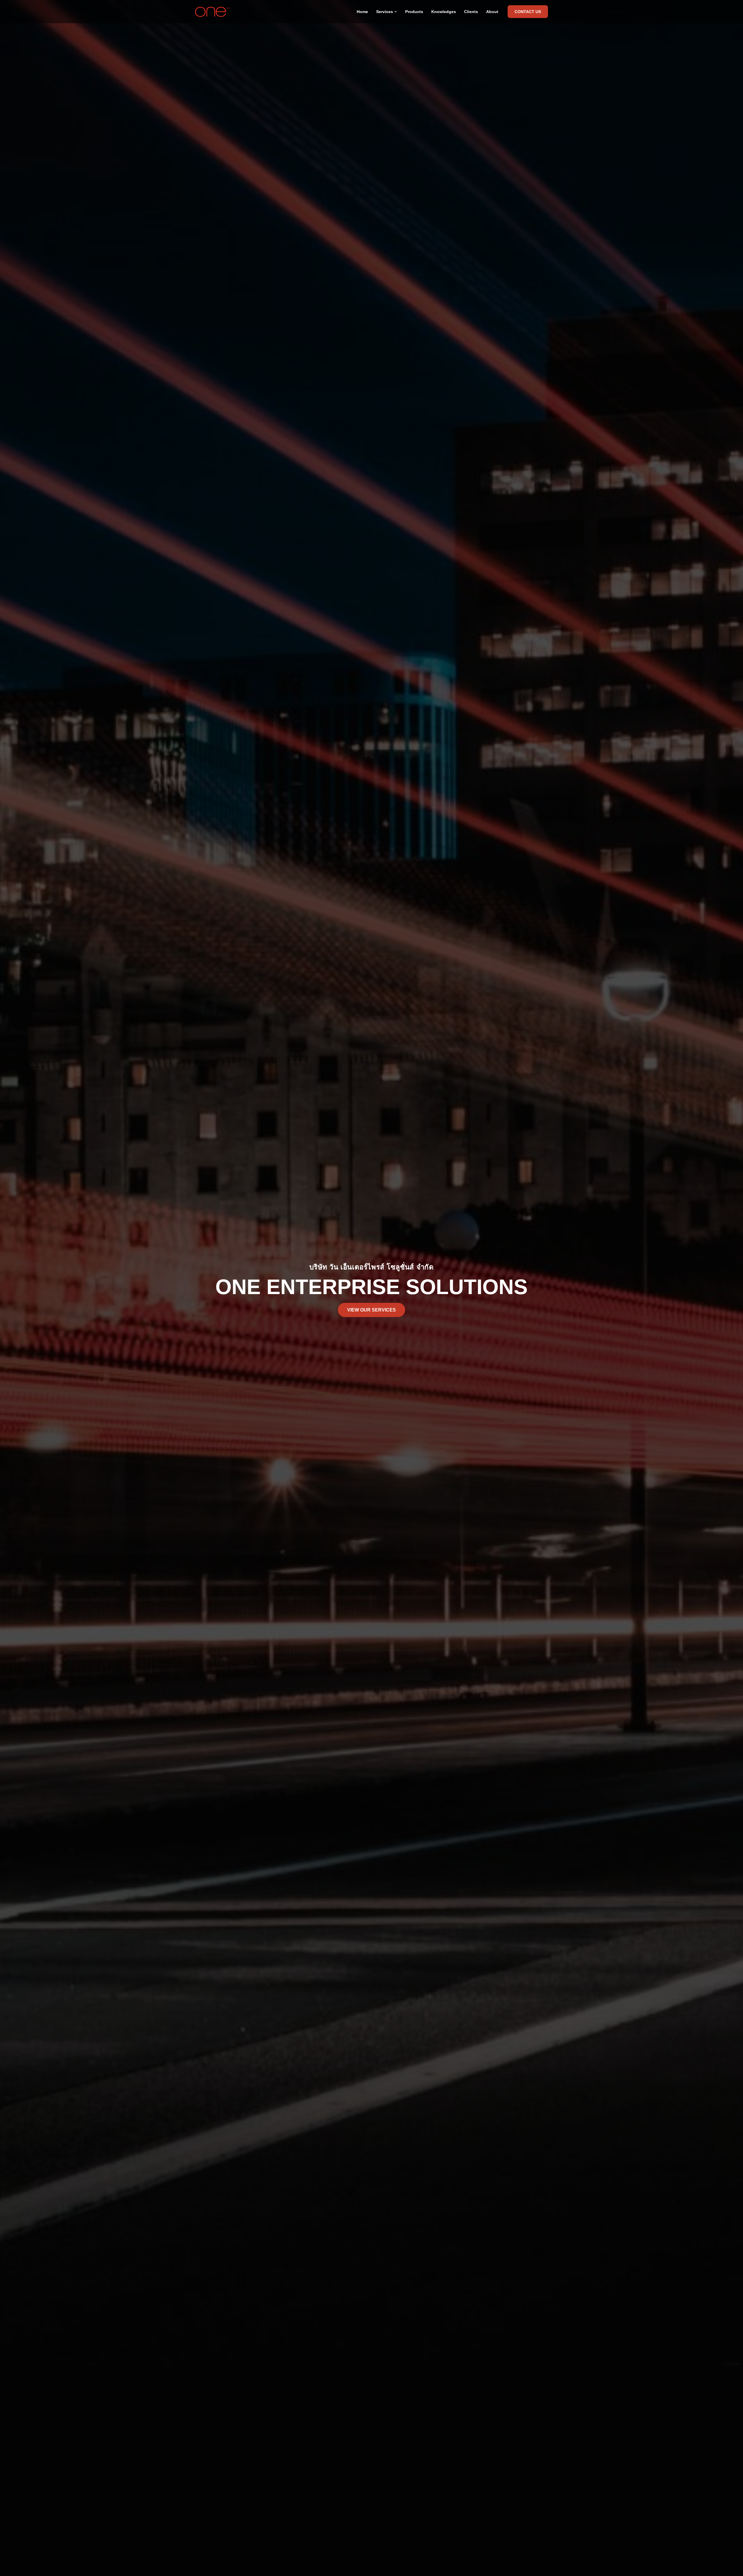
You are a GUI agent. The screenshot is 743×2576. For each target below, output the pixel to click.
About (492, 12)
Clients (471, 12)
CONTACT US (528, 12)
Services (385, 12)
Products (414, 12)
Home (362, 12)
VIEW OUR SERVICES (371, 1310)
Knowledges (444, 12)
